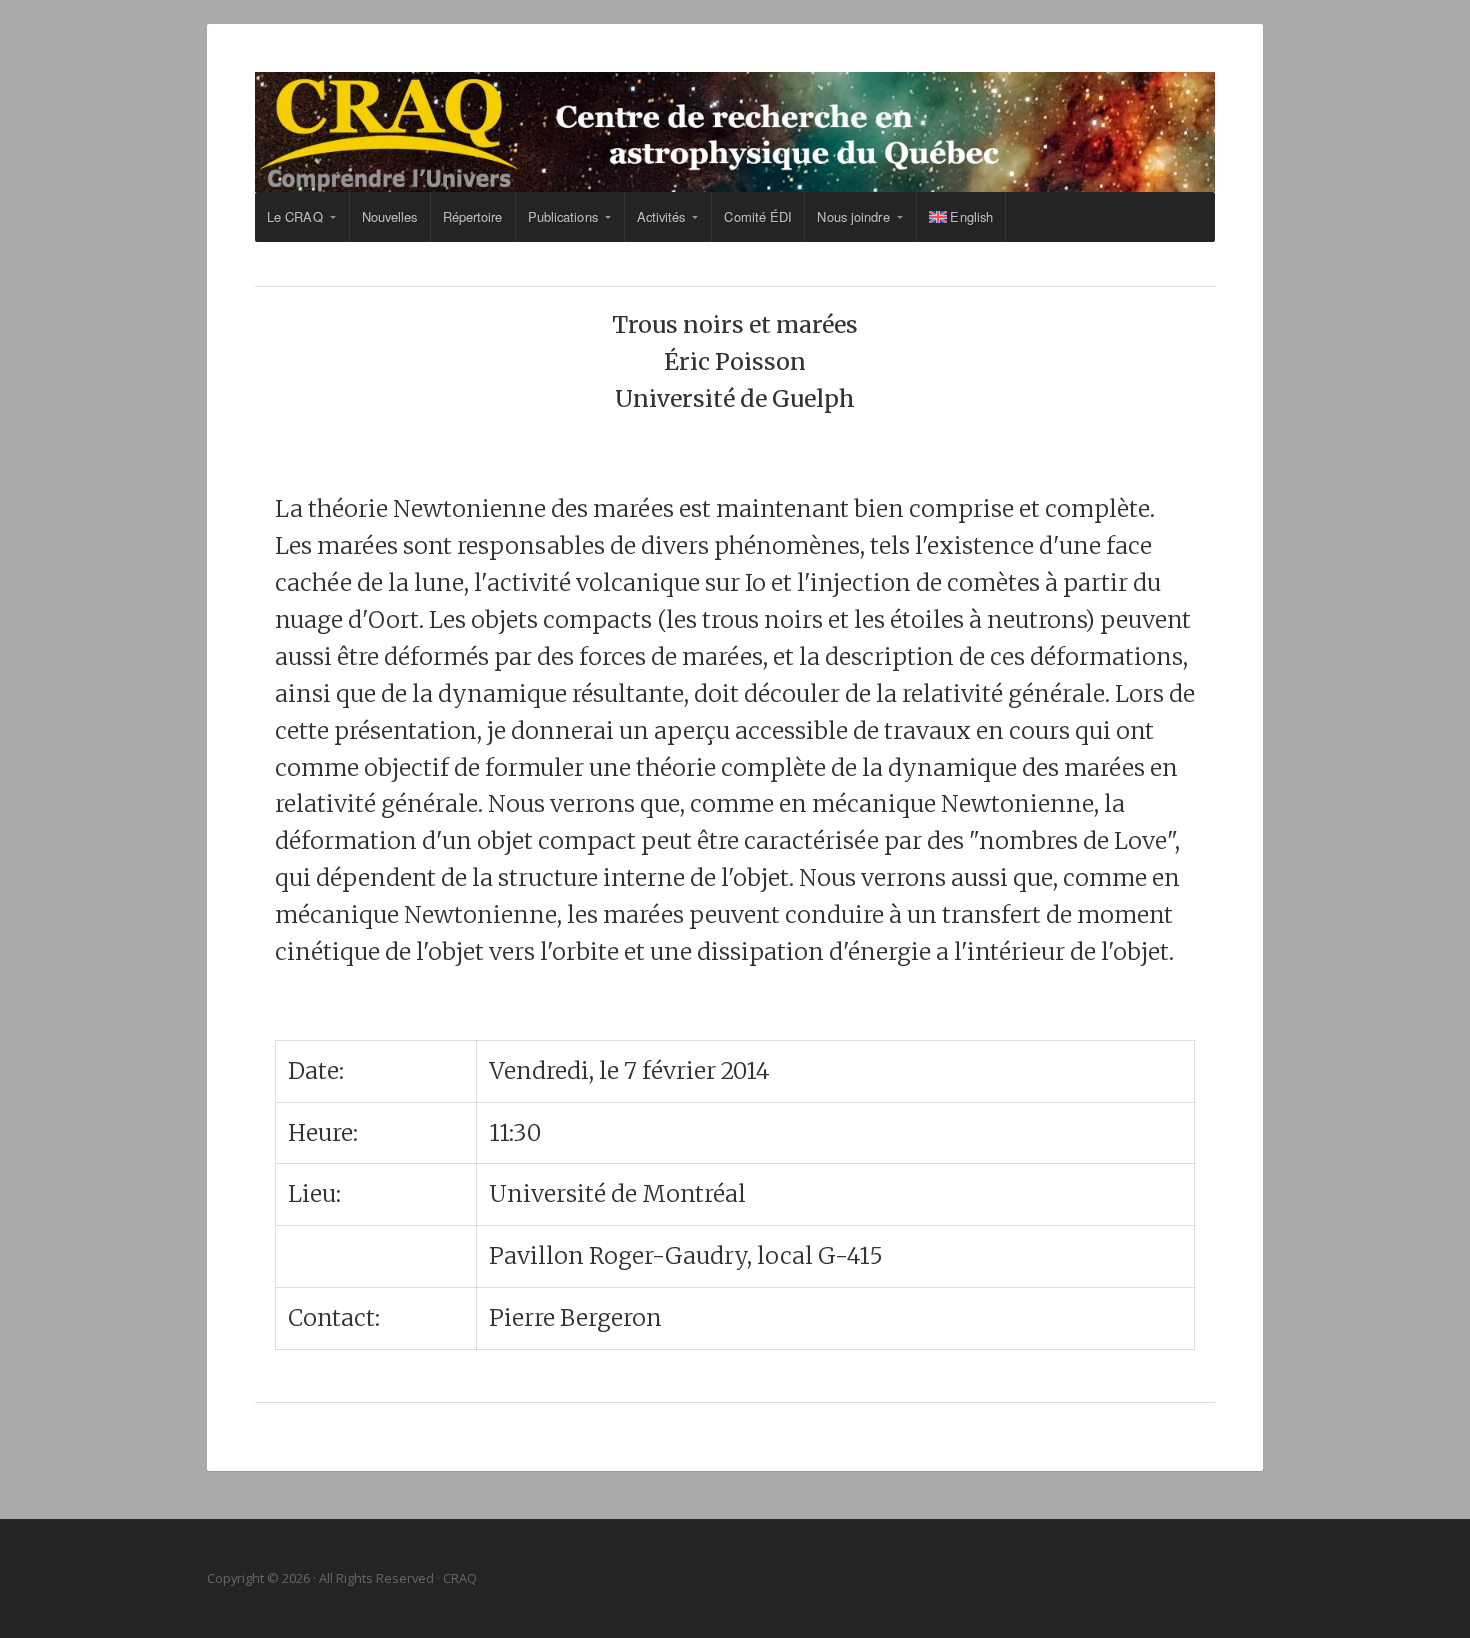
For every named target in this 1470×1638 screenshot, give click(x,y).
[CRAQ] (735, 132)
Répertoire (473, 216)
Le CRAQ (295, 216)
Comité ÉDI (758, 216)
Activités (661, 216)
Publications (563, 216)
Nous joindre (853, 216)
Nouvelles (390, 216)
